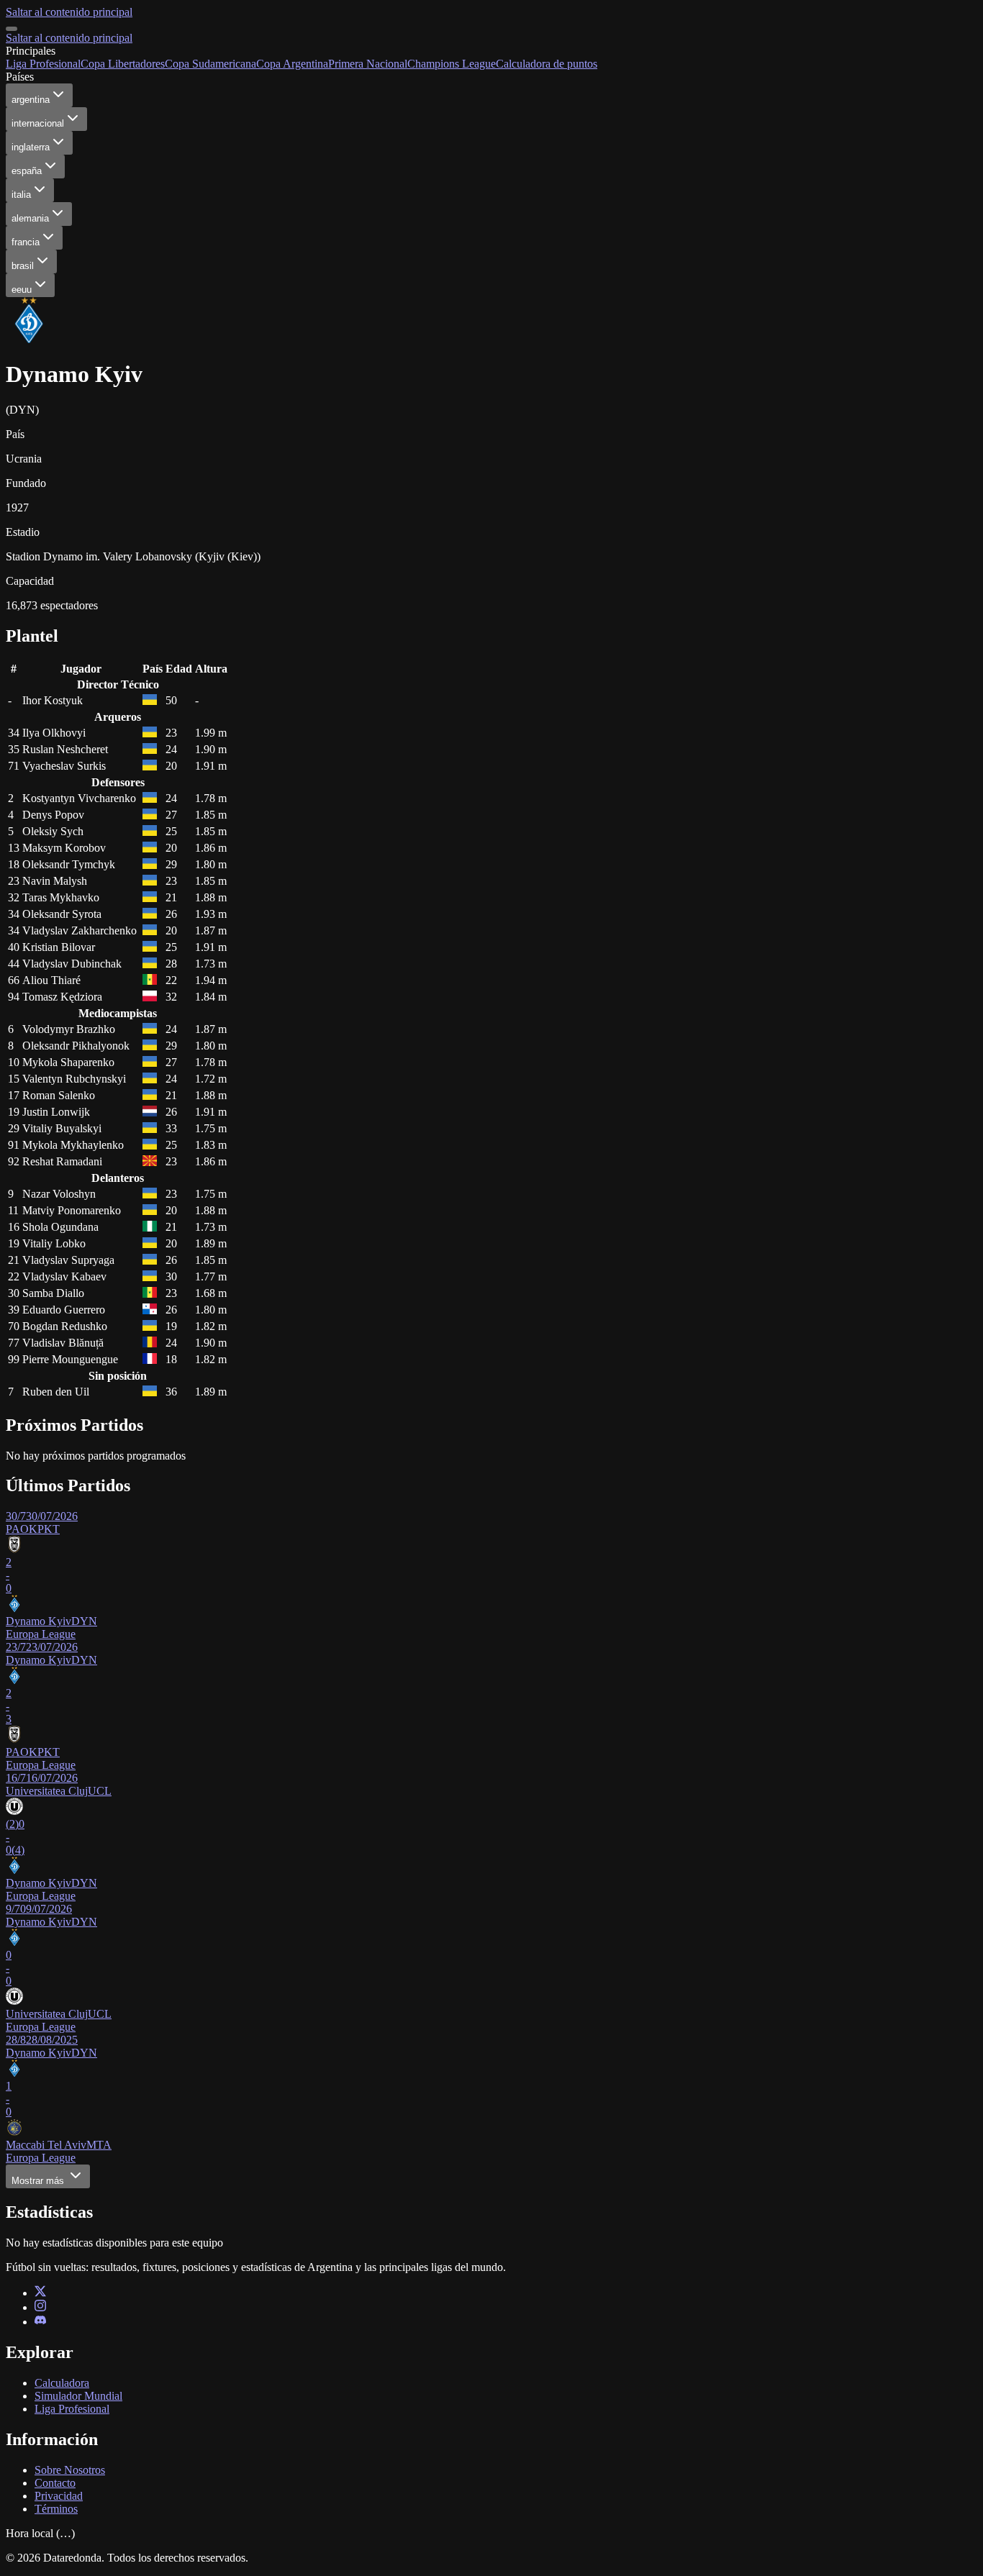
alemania (30, 218)
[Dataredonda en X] (40, 2293)
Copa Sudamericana (210, 64)
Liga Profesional (43, 64)
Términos (56, 2509)
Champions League (452, 64)
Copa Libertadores (123, 64)
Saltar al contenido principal (69, 12)
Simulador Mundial (78, 2396)
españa (27, 171)
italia (21, 195)
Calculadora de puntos (547, 64)
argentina (31, 100)
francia (26, 242)
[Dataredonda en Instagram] (40, 2307)
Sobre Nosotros (70, 2470)
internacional (38, 123)
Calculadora (62, 2383)
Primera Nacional (368, 64)
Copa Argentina (292, 64)
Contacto (55, 2483)
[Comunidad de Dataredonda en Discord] (40, 2322)
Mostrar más (39, 2181)
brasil (23, 266)
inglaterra (31, 147)
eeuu (22, 290)
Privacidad (59, 2496)
